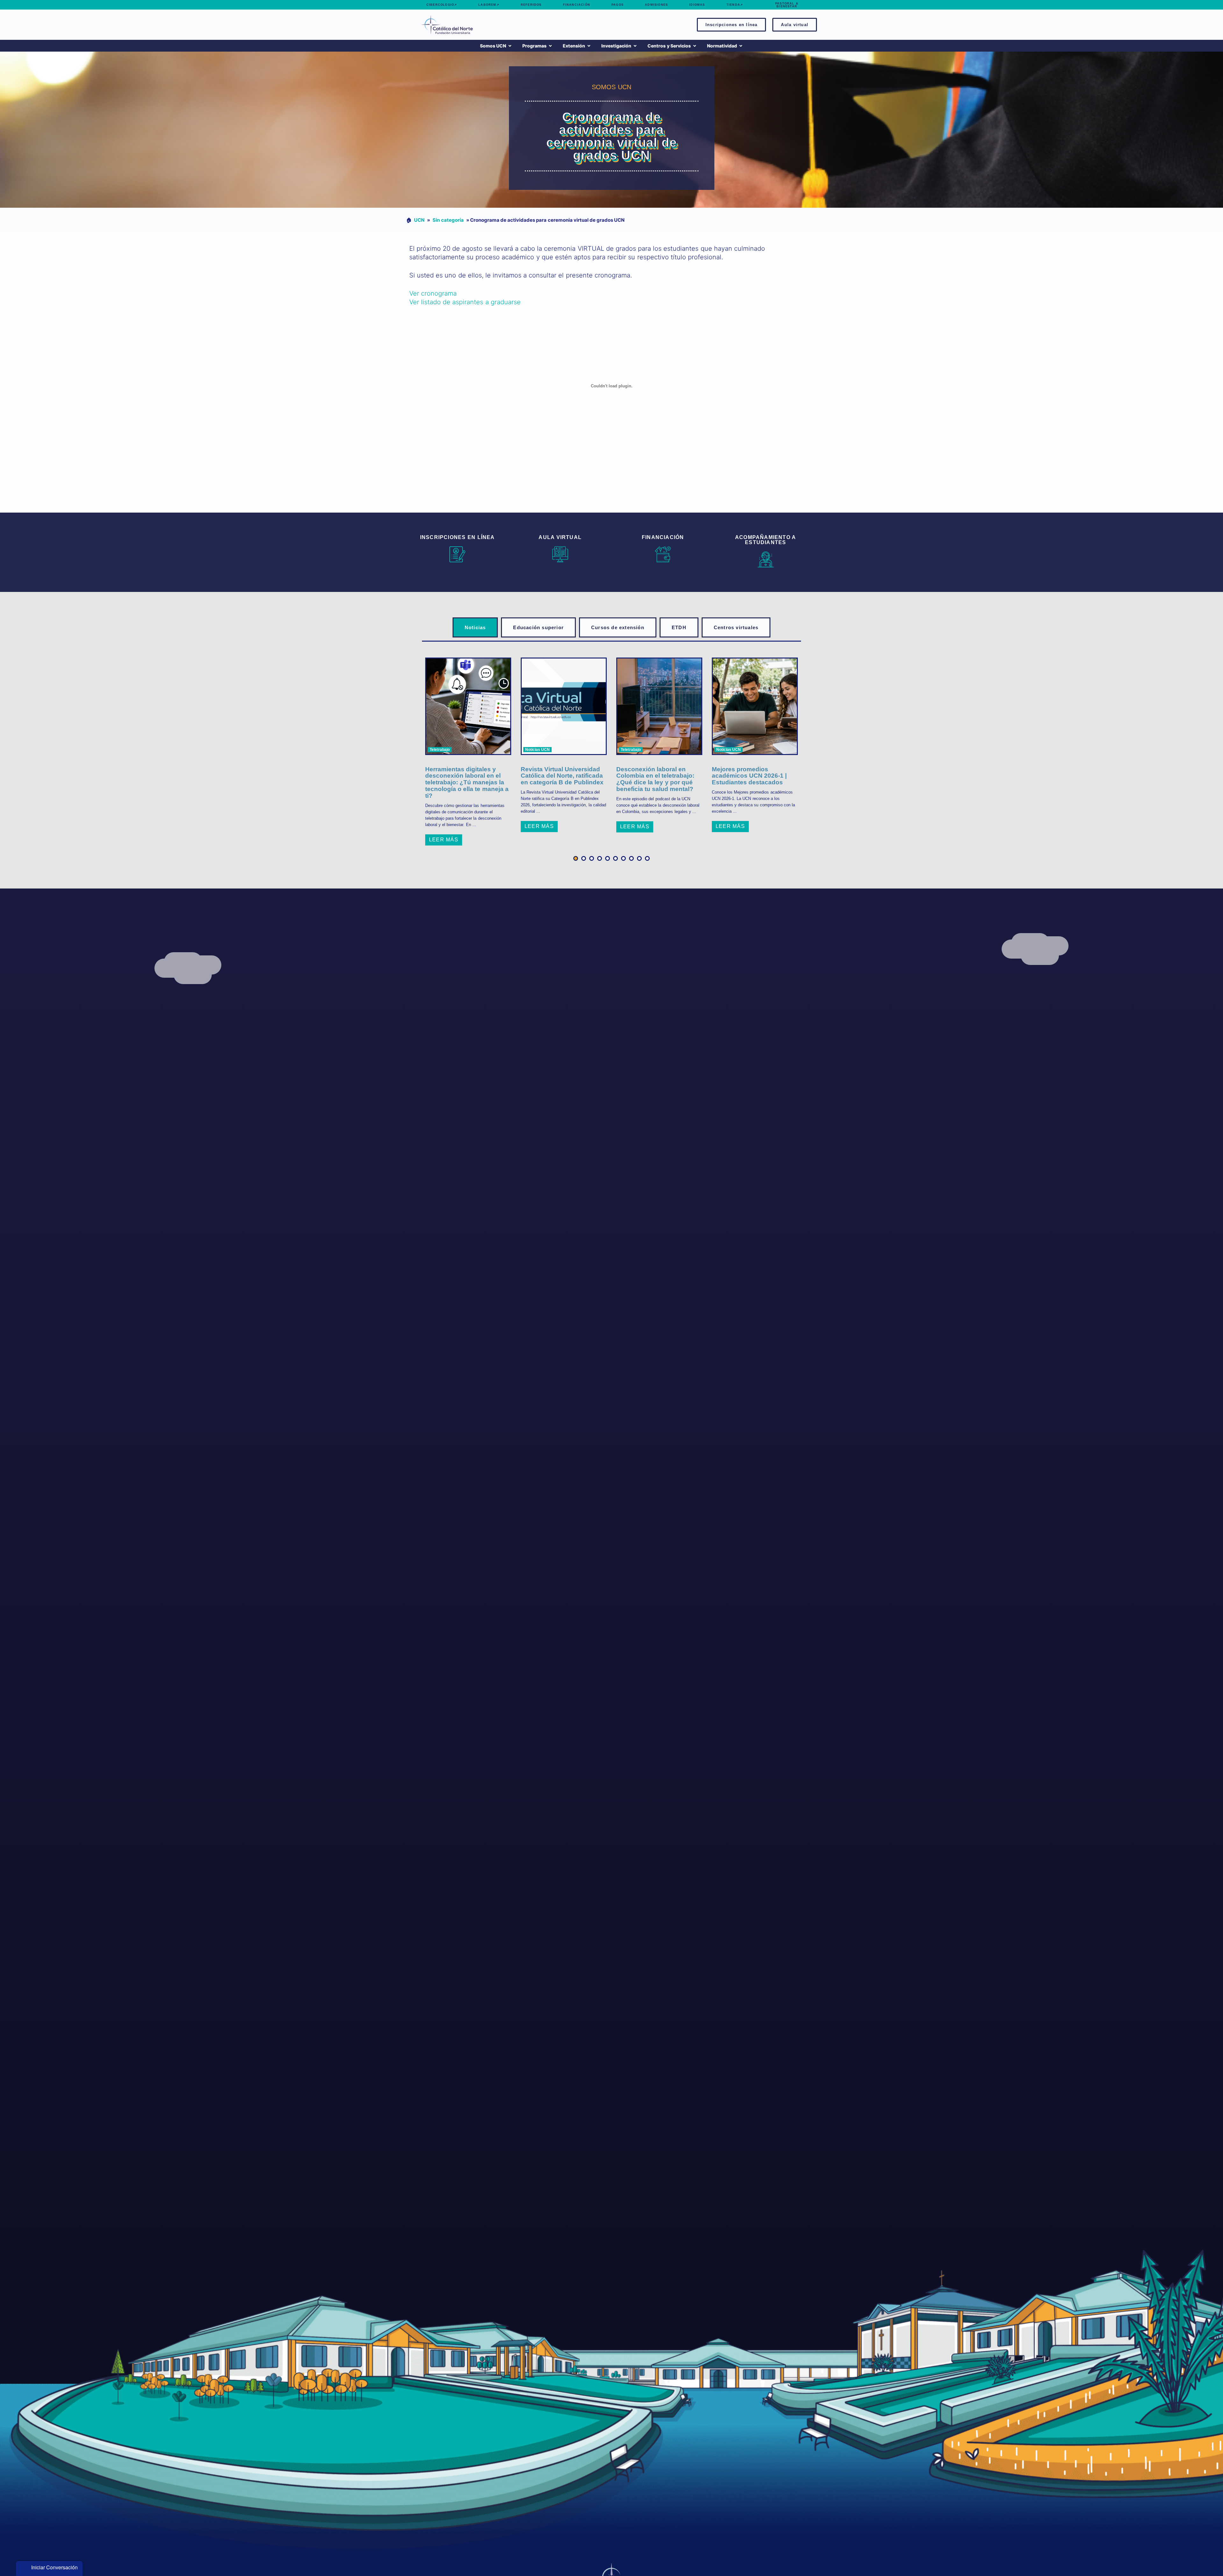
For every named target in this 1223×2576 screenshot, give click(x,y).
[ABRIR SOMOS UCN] (510, 46)
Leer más (444, 840)
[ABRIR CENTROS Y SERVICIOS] (695, 46)
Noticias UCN (537, 750)
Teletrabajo (440, 750)
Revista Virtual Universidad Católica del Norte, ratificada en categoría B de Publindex (562, 776)
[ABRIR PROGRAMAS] (550, 46)
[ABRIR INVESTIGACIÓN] (635, 46)
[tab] (475, 627)
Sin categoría (448, 220)
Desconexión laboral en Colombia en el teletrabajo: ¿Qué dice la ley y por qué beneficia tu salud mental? (655, 779)
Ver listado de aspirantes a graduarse (465, 302)
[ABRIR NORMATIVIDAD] (741, 46)
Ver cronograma (433, 293)
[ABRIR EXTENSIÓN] (589, 46)
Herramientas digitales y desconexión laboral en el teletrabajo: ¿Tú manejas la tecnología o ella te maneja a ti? (467, 783)
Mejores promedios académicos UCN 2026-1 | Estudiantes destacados (749, 776)
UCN (419, 220)
